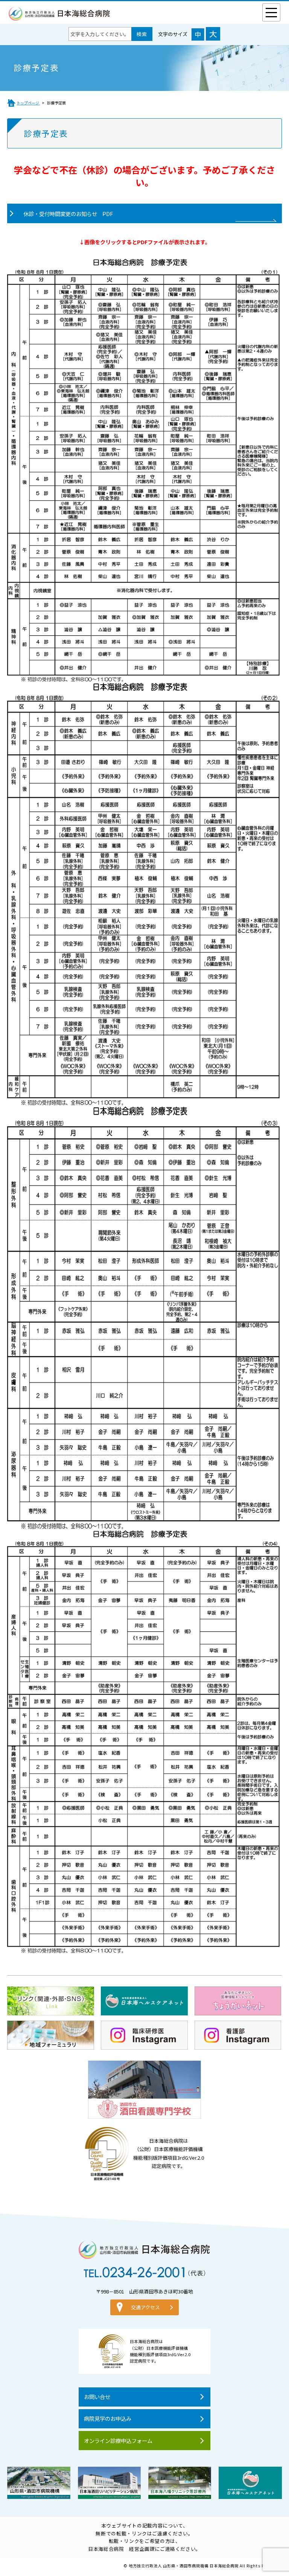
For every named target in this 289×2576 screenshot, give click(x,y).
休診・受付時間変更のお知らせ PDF (68, 214)
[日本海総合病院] (59, 17)
